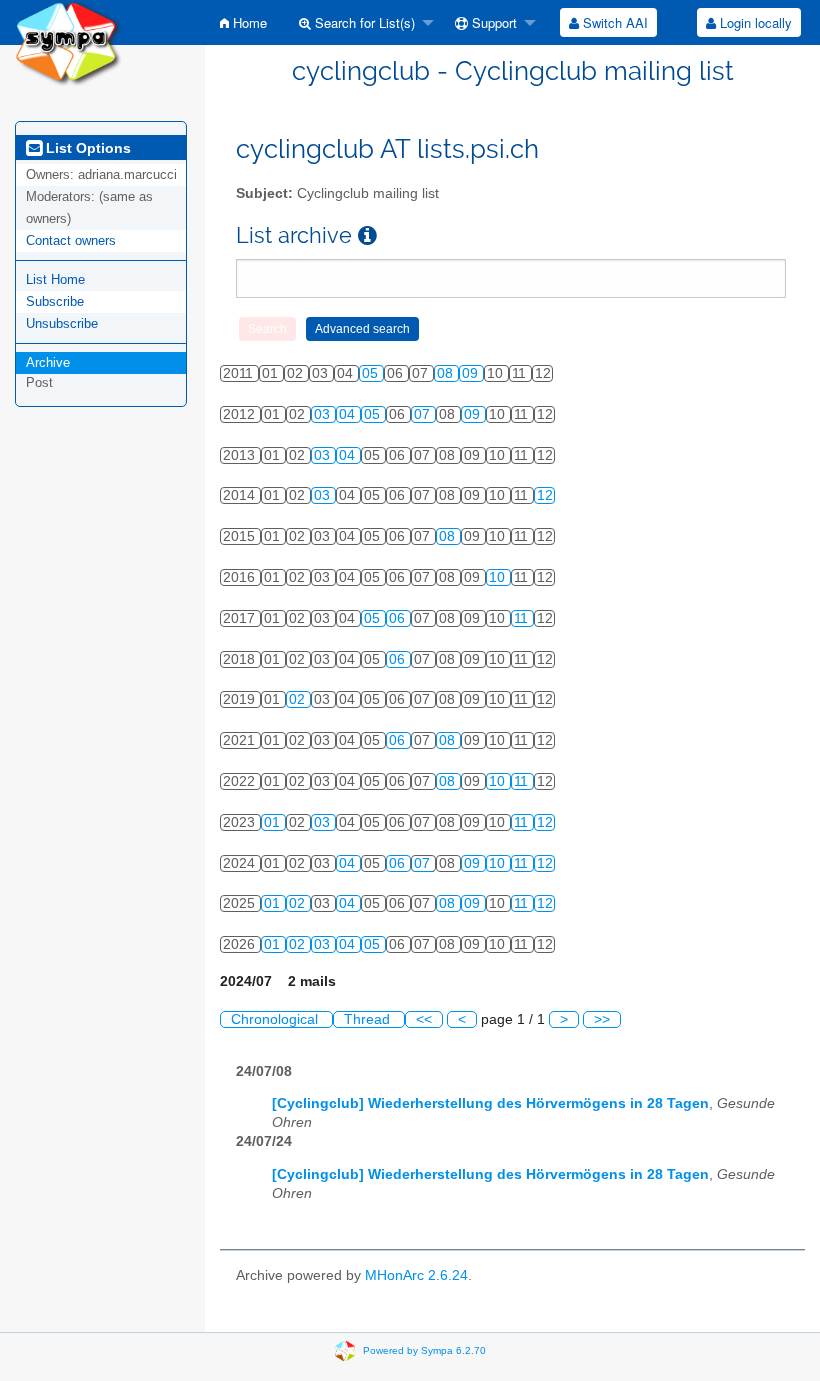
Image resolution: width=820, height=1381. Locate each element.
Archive (48, 362)
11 (523, 618)
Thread (369, 1019)
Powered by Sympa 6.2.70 (424, 1350)
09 (472, 373)
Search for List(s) (363, 22)
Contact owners (71, 240)
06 (399, 618)
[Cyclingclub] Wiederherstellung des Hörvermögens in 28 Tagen (490, 1103)
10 (499, 577)
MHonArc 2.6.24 (416, 1275)
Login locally (754, 22)
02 (299, 699)
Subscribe (55, 301)
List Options (86, 148)
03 (324, 414)
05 (372, 373)
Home (248, 22)
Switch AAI (613, 22)
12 (545, 495)
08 (447, 373)
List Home (55, 279)
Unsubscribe (62, 323)
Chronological (276, 1019)
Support (492, 22)
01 (274, 822)
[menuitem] (243, 22)
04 (349, 414)
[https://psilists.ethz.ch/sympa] (68, 41)
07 (424, 414)
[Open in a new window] (367, 235)
